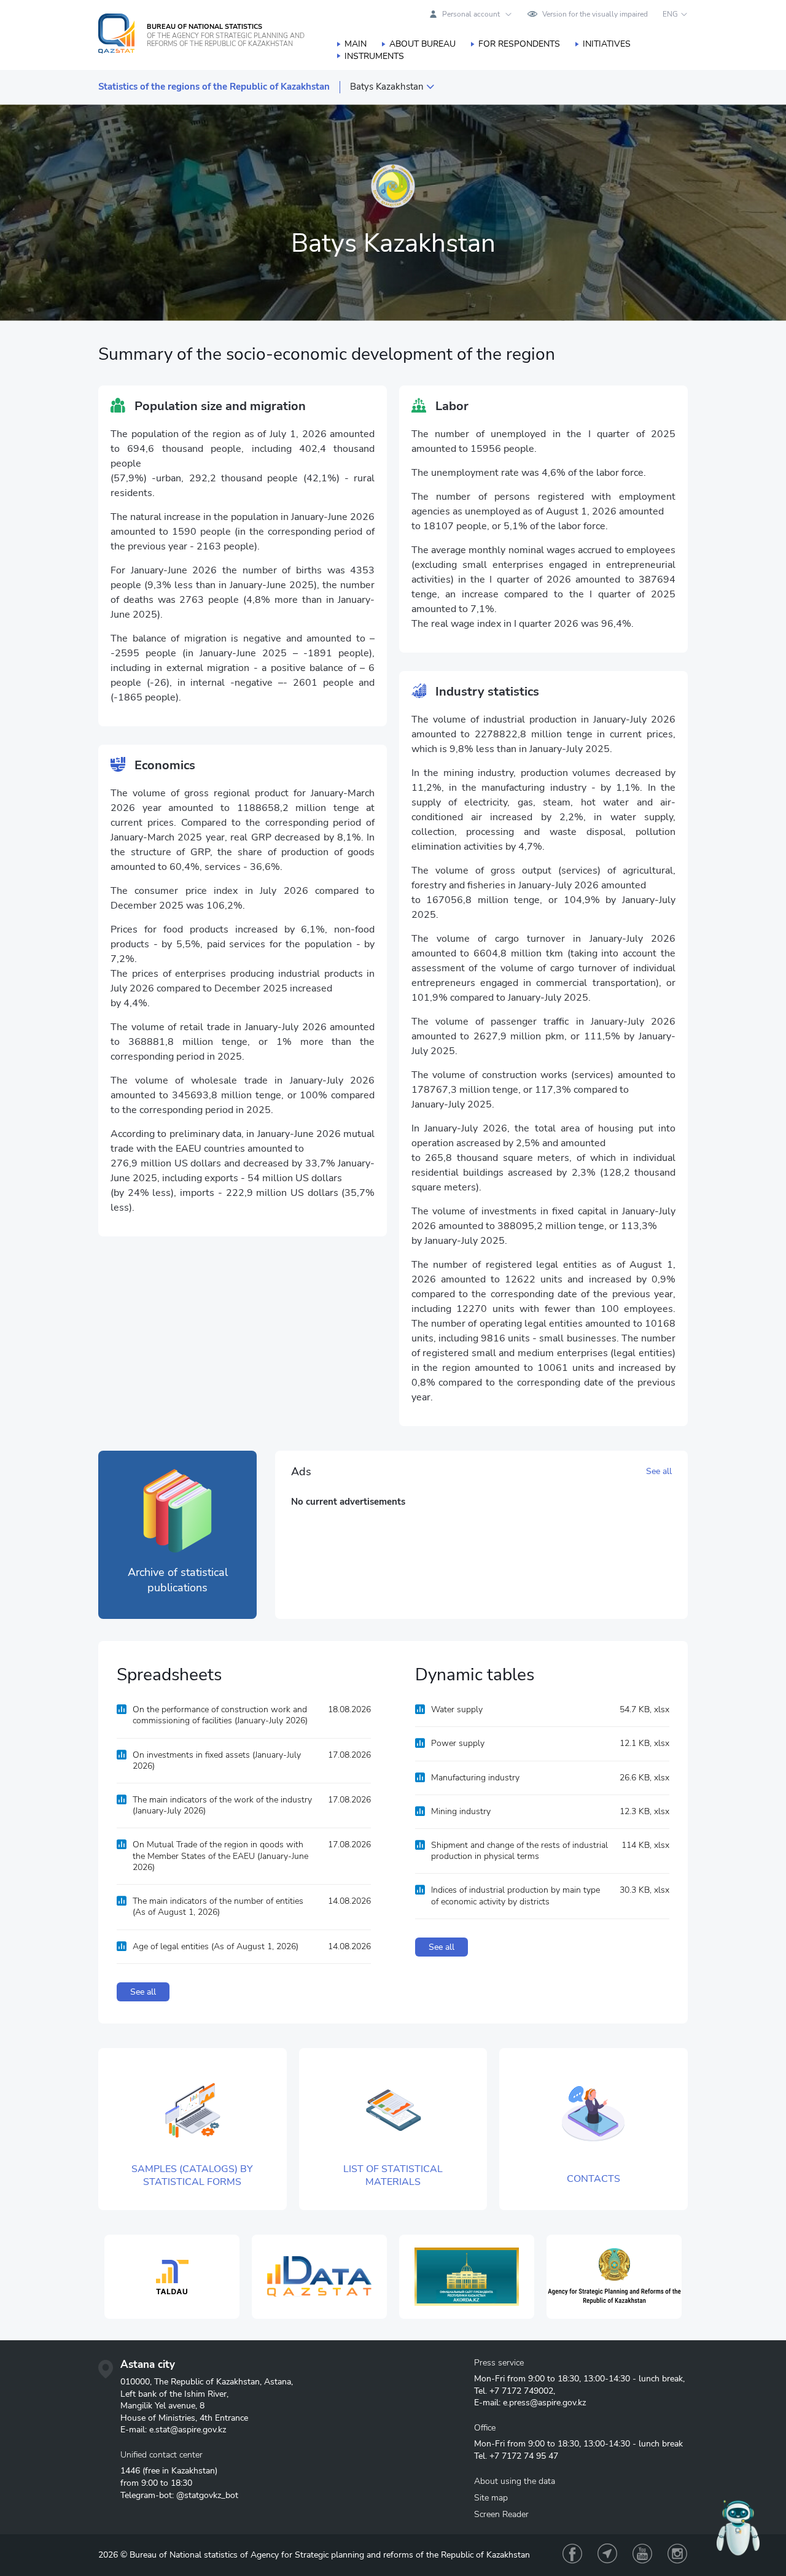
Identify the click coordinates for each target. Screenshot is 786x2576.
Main (356, 44)
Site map (491, 2498)
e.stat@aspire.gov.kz (188, 2430)
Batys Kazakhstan (387, 87)
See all (659, 1471)
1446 (130, 2471)
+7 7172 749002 (521, 2391)
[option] (172, 2277)
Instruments (374, 56)
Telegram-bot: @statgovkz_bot (179, 2495)
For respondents (519, 44)
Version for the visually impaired (595, 14)
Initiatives (607, 44)
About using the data (515, 2481)
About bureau (422, 44)
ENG (670, 14)
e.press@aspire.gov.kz (544, 2403)
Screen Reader (501, 2514)
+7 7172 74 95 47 (524, 2456)
